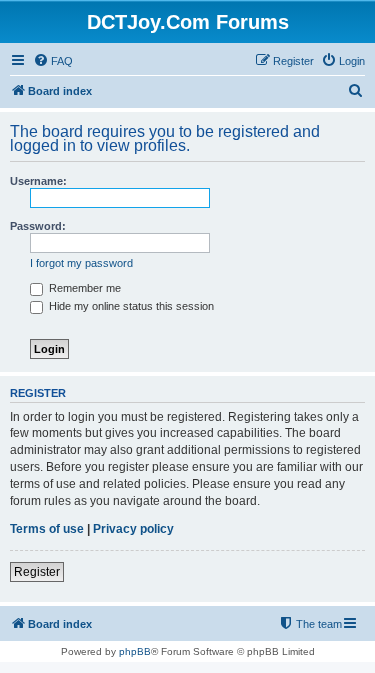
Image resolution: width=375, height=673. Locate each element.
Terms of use (47, 529)
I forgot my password (81, 263)
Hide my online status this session (130, 306)
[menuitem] (53, 61)
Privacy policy (133, 529)
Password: (38, 226)
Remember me (83, 288)
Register (37, 572)
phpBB (135, 651)
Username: (38, 181)
